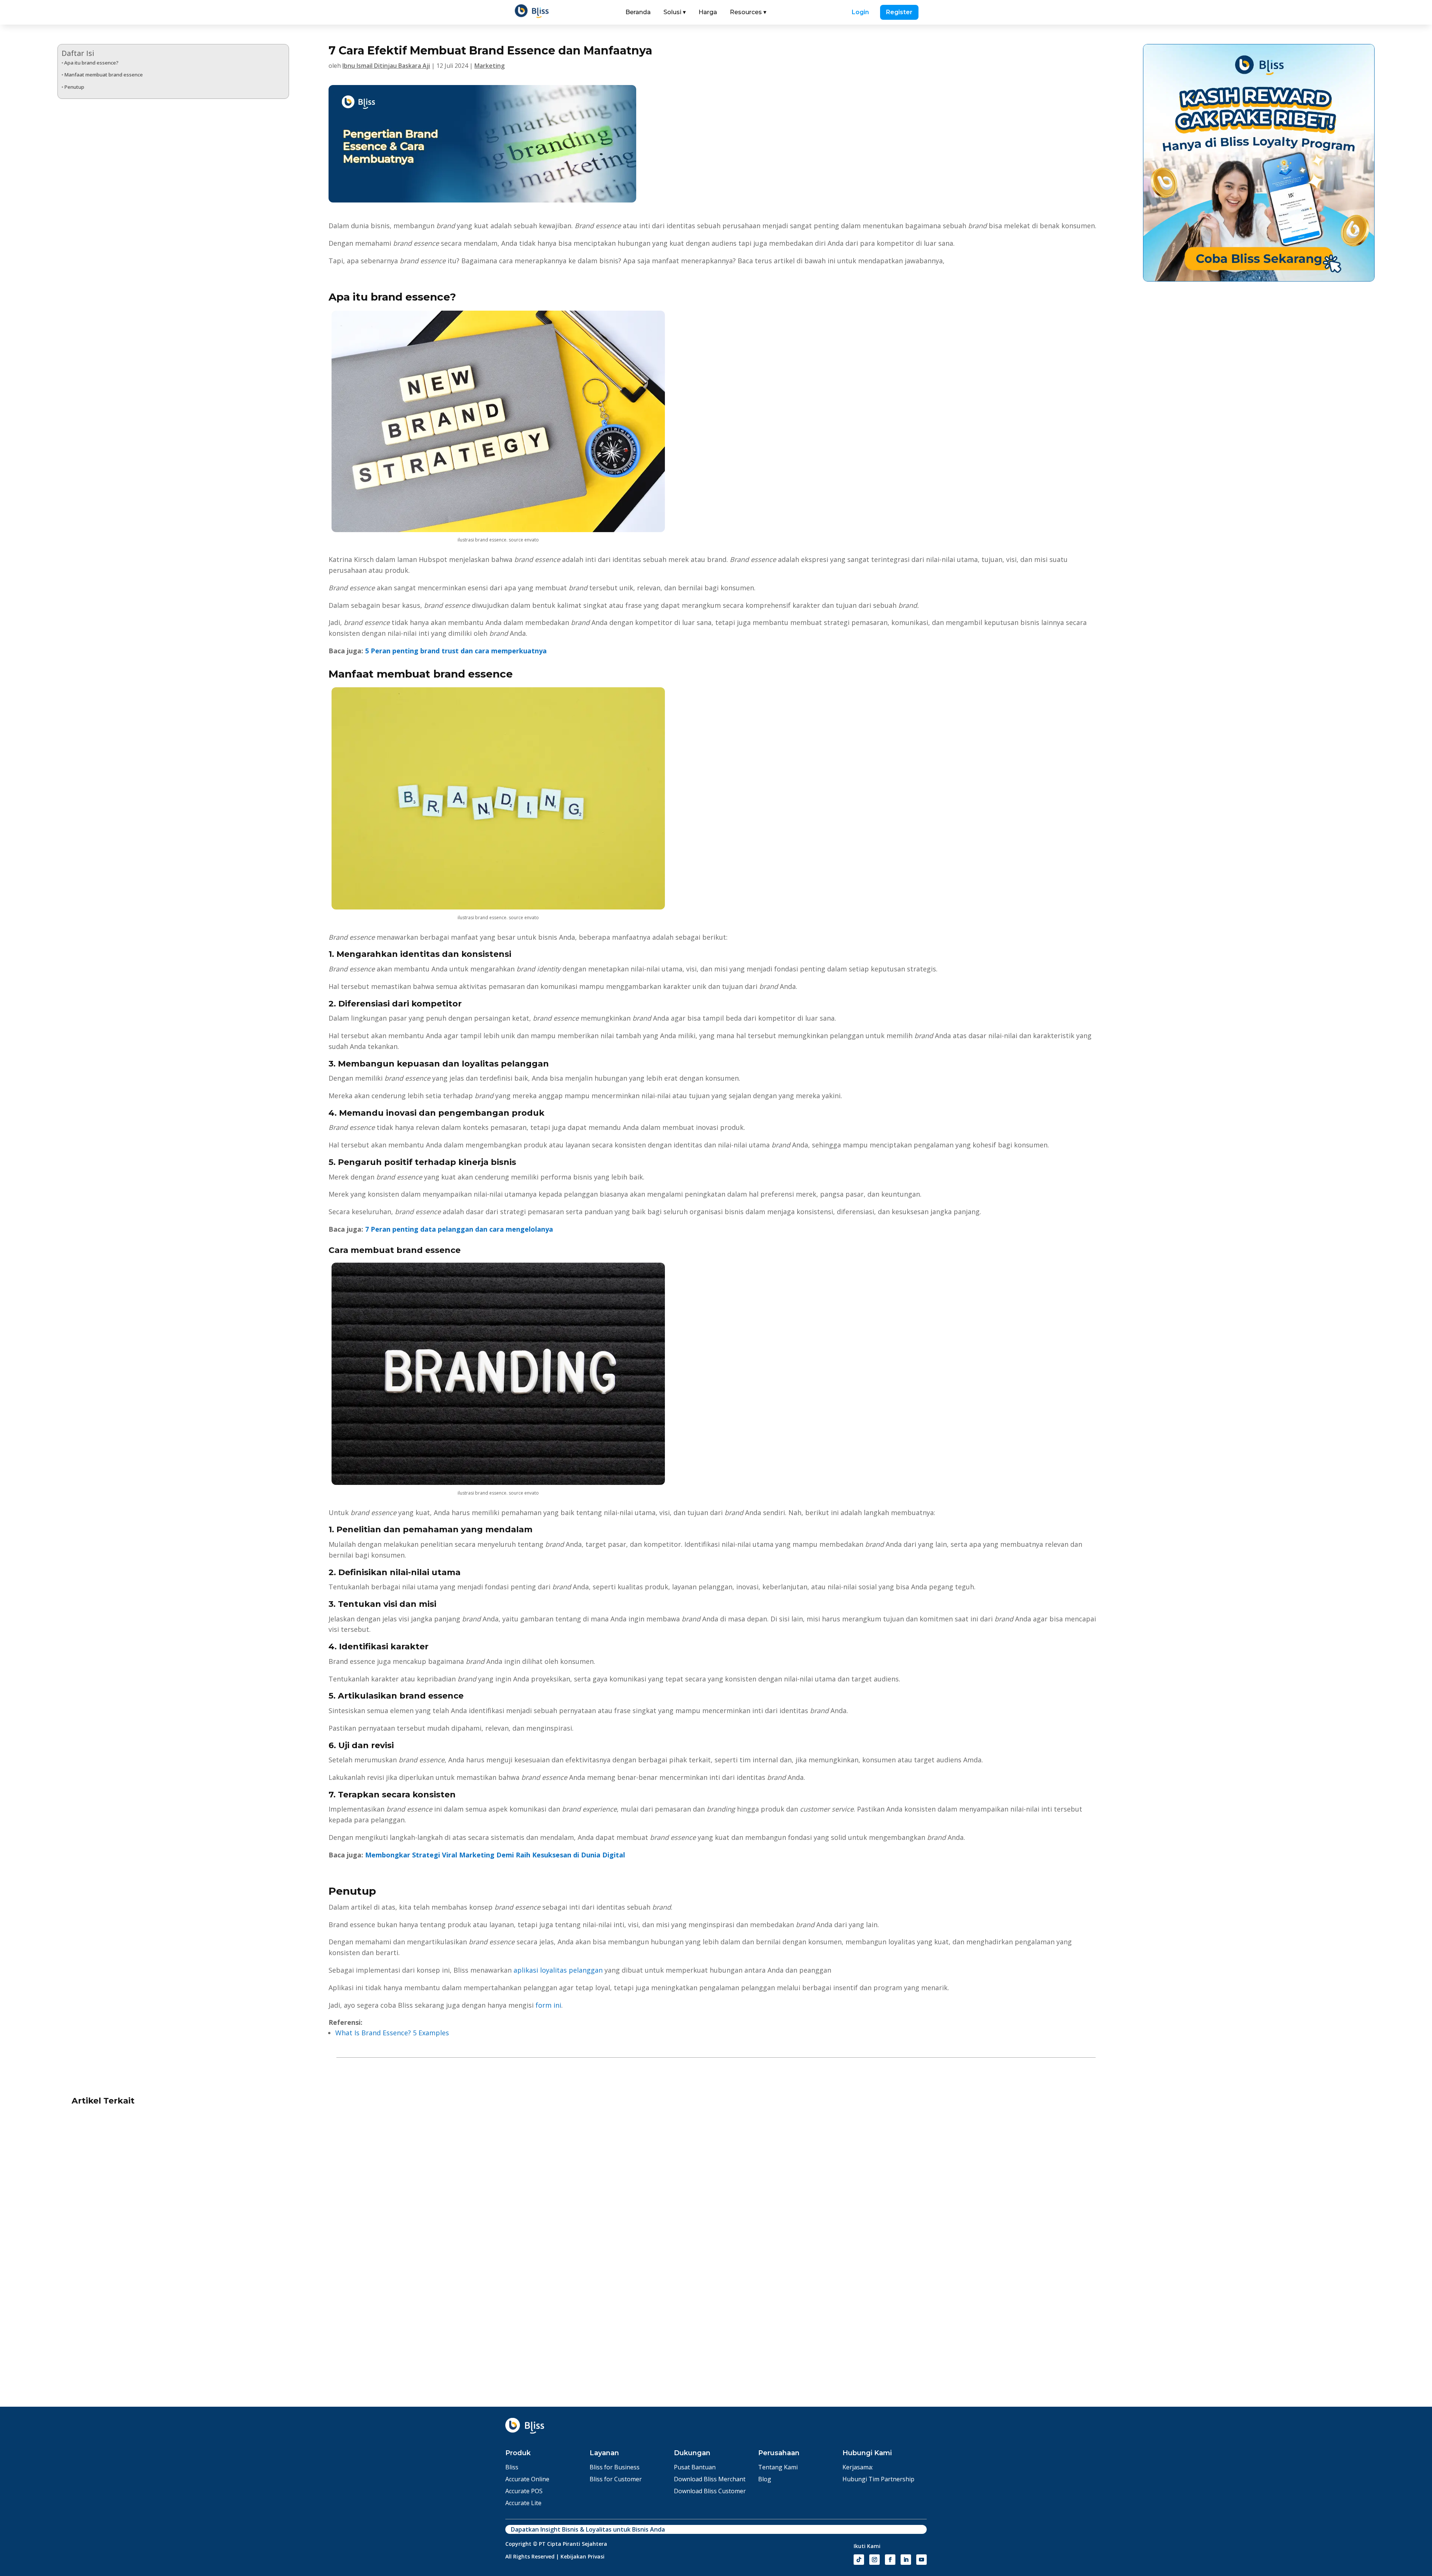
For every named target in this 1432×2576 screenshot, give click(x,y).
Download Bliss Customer (710, 2491)
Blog (765, 2479)
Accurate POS (524, 2491)
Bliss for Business (615, 2467)
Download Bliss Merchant (710, 2479)
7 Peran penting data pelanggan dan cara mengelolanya (459, 1229)
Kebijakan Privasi (582, 2556)
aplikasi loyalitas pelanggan (558, 1970)
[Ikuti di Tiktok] (859, 2560)
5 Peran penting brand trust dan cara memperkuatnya (456, 651)
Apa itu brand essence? (91, 63)
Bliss (512, 2467)
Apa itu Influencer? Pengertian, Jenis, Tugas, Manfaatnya (173, 2331)
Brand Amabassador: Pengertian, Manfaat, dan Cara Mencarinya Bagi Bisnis (640, 2331)
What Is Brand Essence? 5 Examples (392, 2033)
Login (860, 12)
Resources (748, 12)
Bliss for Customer (616, 2479)
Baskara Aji (169, 2365)
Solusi (675, 12)
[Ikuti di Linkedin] (906, 2560)
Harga (708, 12)
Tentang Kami (778, 2467)
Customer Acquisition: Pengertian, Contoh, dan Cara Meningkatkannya (1067, 2331)
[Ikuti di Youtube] (921, 2560)
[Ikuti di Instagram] (874, 2560)
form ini (548, 2005)
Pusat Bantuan (695, 2467)
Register (899, 12)
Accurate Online (527, 2479)
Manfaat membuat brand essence (103, 75)
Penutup (74, 87)
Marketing (489, 66)
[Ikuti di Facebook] (890, 2560)
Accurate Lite (523, 2503)
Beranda (638, 12)
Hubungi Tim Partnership (878, 2479)
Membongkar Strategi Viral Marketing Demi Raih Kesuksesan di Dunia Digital (495, 1855)
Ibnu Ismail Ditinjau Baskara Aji (386, 66)
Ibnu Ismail (128, 2365)
